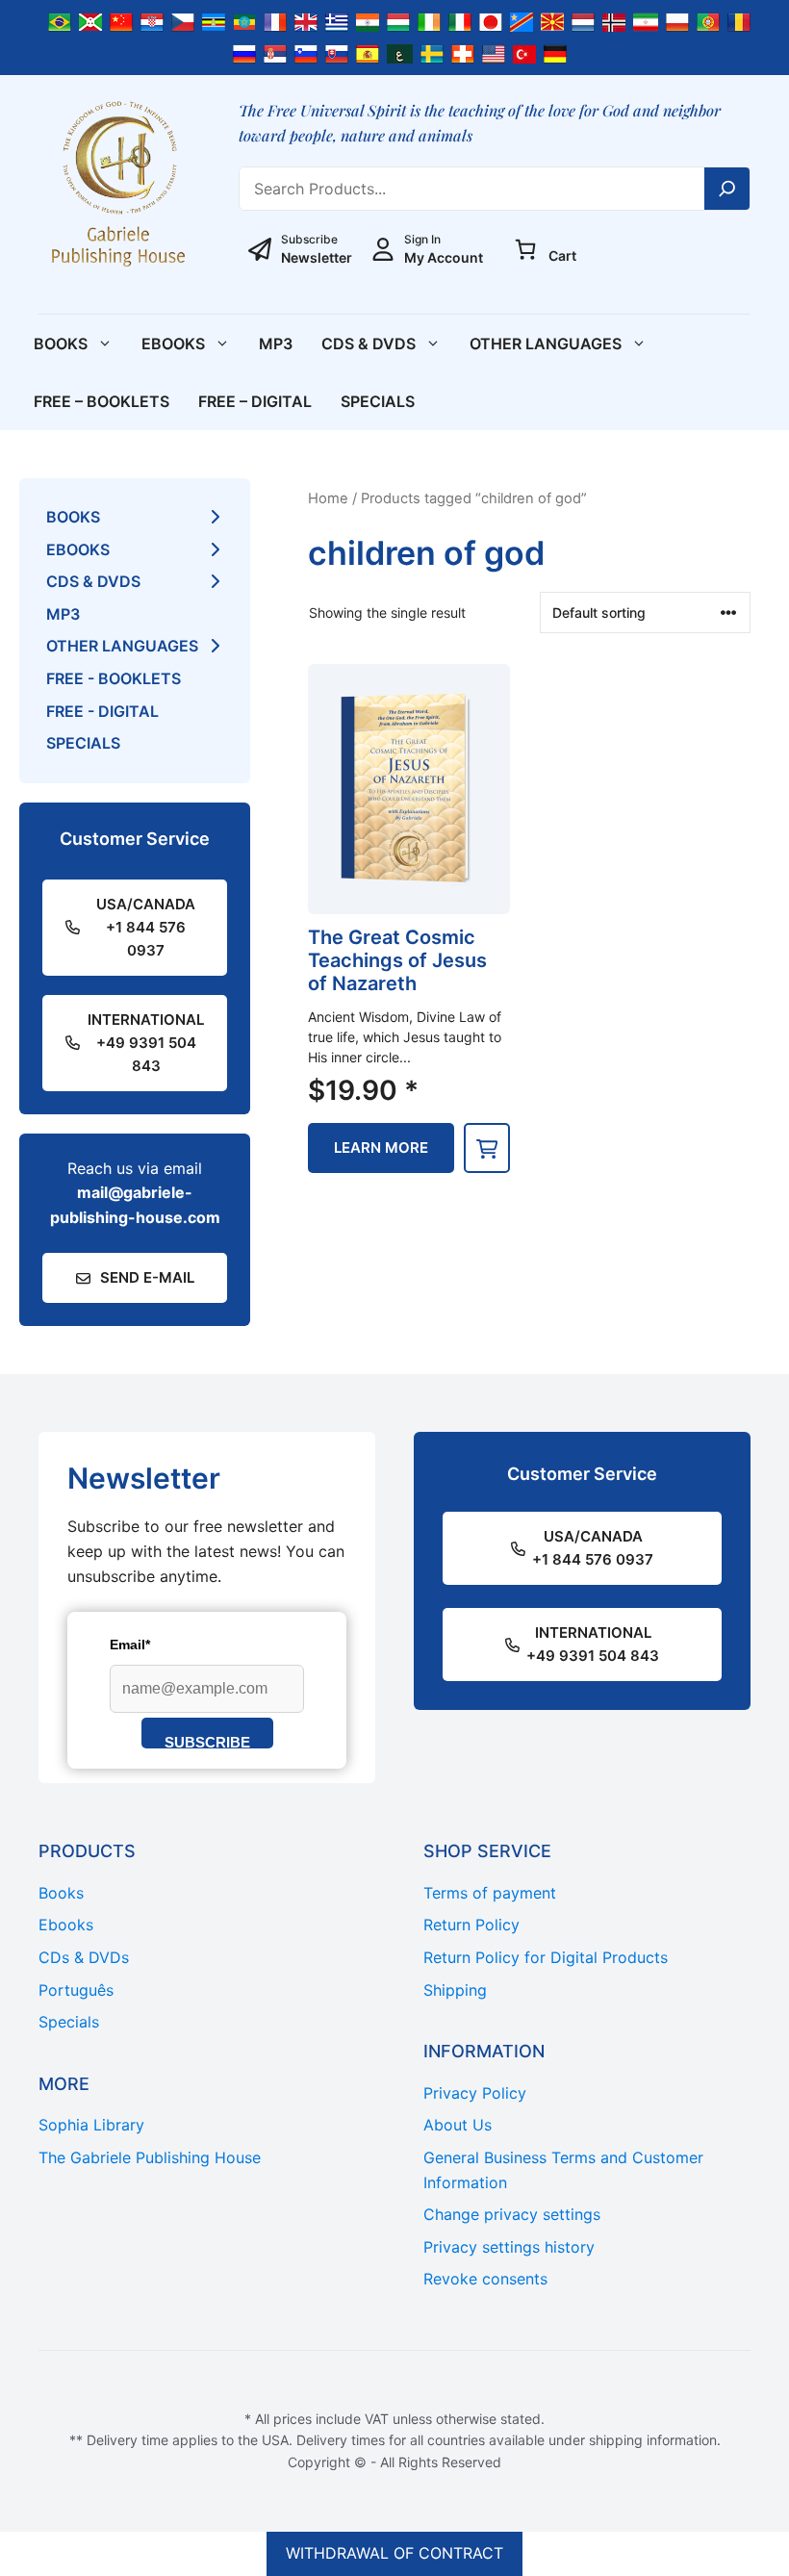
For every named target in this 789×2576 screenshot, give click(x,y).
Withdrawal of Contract (394, 2553)
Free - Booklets (114, 678)
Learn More (381, 1148)
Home (328, 498)
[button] (487, 1148)
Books (61, 344)
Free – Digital (255, 401)
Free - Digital (102, 711)
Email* (130, 1645)
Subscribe (207, 1741)
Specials (378, 401)
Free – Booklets (102, 401)
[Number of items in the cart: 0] (525, 249)
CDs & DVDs (369, 344)
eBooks (173, 344)
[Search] (727, 189)
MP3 (276, 344)
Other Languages (546, 344)
